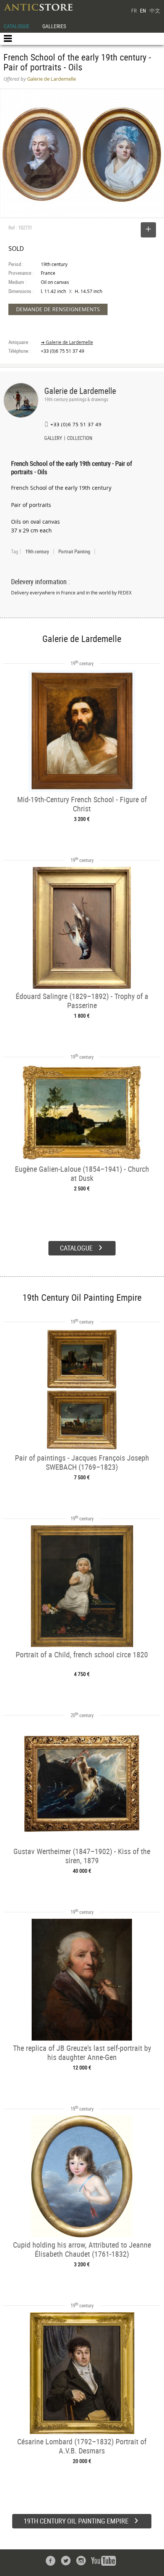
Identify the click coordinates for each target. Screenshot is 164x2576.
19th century (37, 551)
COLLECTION (80, 439)
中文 (155, 10)
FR (134, 10)
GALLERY (53, 439)
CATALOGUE (17, 26)
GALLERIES (54, 26)
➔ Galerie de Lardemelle (67, 342)
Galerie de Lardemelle (80, 391)
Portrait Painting (74, 551)
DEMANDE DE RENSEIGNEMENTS (58, 309)
